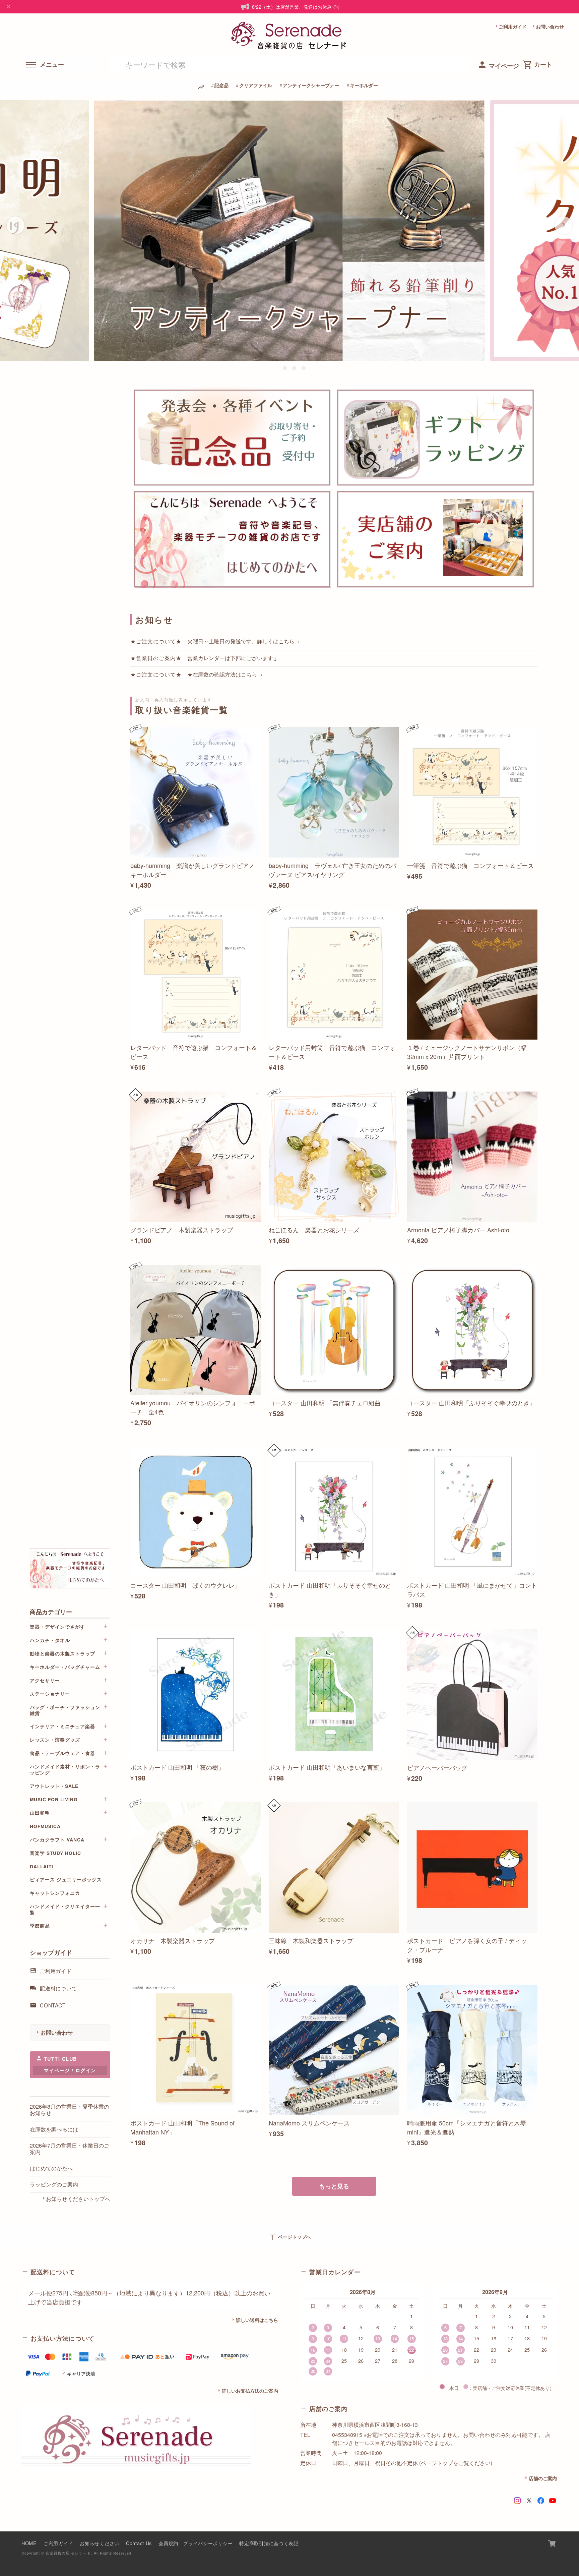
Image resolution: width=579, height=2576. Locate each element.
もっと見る (334, 2186)
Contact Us (139, 2543)
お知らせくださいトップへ (78, 2199)
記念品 (221, 85)
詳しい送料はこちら (257, 2320)
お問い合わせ (550, 26)
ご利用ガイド (513, 26)
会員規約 (168, 2543)
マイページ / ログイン (70, 2070)
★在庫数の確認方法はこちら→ (225, 674)
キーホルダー (364, 85)
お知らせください (100, 2543)
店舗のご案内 (543, 2478)
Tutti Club (60, 2059)
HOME (29, 2543)
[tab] (275, 368)
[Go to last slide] (16, 225)
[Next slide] (563, 225)
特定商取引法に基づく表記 (269, 2543)
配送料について (58, 1988)
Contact (53, 2005)
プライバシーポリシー (208, 2543)
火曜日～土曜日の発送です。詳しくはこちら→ (244, 641)
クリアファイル (256, 85)
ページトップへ (290, 2237)
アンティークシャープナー (311, 85)
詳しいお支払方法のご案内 (250, 2391)
